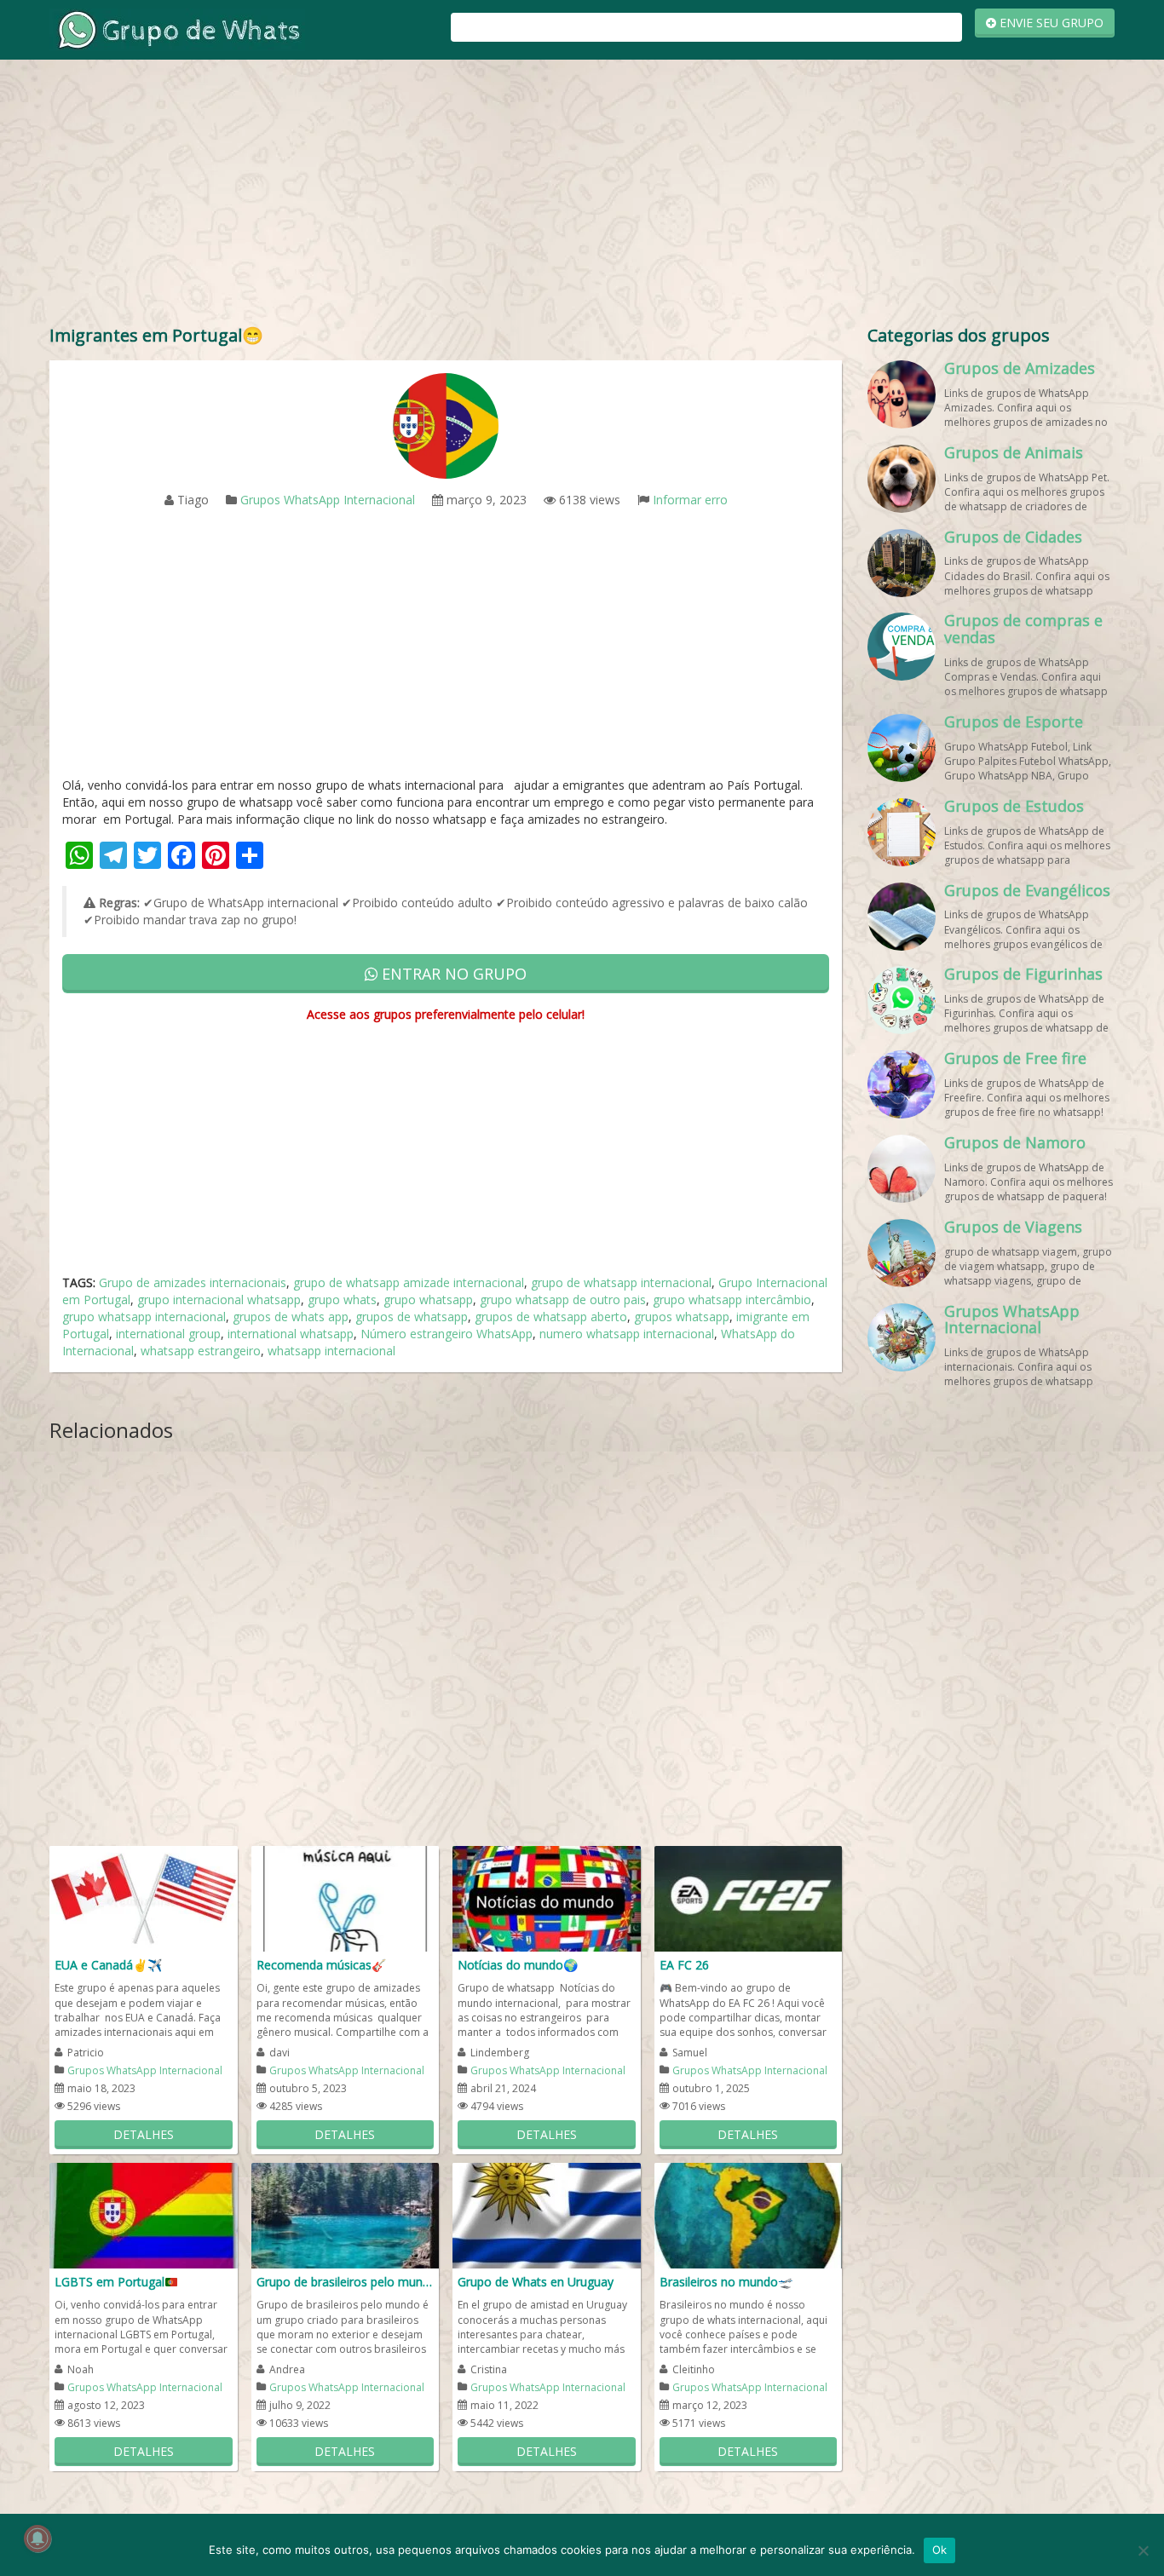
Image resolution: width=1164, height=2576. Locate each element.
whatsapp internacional (331, 1351)
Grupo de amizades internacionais (193, 1282)
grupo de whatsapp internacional (621, 1282)
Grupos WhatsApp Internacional (328, 500)
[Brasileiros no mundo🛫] (749, 2214)
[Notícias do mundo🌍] (547, 1897)
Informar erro (690, 500)
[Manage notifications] (37, 2539)
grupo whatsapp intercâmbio (732, 1299)
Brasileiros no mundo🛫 (726, 2282)
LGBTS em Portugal (109, 2282)
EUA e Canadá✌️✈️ (108, 1965)
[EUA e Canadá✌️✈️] (144, 1897)
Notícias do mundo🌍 (518, 1965)
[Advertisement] (582, 196)
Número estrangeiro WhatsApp (447, 1334)
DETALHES (144, 2134)
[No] (1143, 2550)
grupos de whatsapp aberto (551, 1317)
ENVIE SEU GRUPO (1050, 23)
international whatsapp (291, 1334)
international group (168, 1334)
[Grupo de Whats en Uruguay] (547, 2214)
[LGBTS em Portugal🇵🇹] (144, 2214)
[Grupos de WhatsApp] (177, 29)
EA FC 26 (684, 1965)
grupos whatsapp (682, 1317)
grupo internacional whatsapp (219, 1299)
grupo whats (342, 1299)
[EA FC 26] (749, 1897)
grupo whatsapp (428, 1299)
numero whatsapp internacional (627, 1334)
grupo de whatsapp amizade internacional (409, 1282)
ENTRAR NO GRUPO (452, 974)
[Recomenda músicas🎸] (346, 1897)
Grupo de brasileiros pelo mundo (346, 2282)
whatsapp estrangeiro (201, 1351)
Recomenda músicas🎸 (321, 1965)
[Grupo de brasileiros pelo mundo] (346, 2214)
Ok (940, 2550)
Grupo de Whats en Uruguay (536, 2282)
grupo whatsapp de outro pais (563, 1299)
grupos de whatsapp (412, 1317)
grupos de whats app (291, 1317)
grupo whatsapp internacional (144, 1317)
